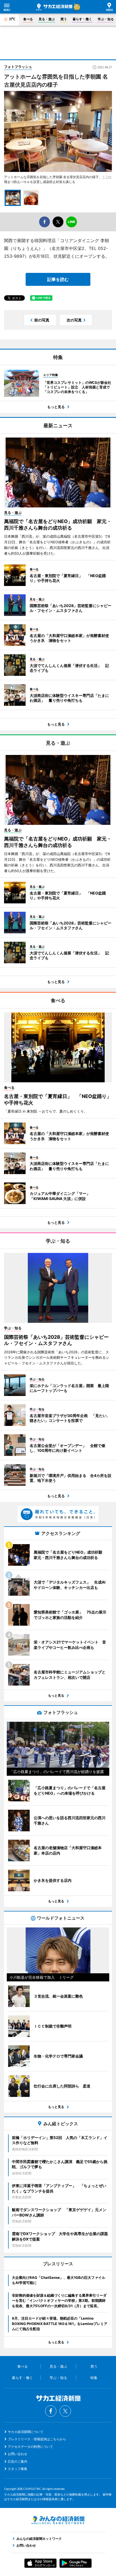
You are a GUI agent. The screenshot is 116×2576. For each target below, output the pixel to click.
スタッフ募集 (18, 2469)
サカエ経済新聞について (26, 2432)
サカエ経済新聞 (54, 7)
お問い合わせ (18, 2454)
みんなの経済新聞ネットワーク (58, 2520)
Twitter (65, 2411)
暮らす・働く (82, 19)
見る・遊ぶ (47, 19)
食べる (28, 19)
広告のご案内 (18, 2461)
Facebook (51, 2411)
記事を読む (58, 279)
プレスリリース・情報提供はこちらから (37, 2439)
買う (64, 19)
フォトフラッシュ (18, 67)
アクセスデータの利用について (30, 2447)
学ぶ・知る (106, 19)
